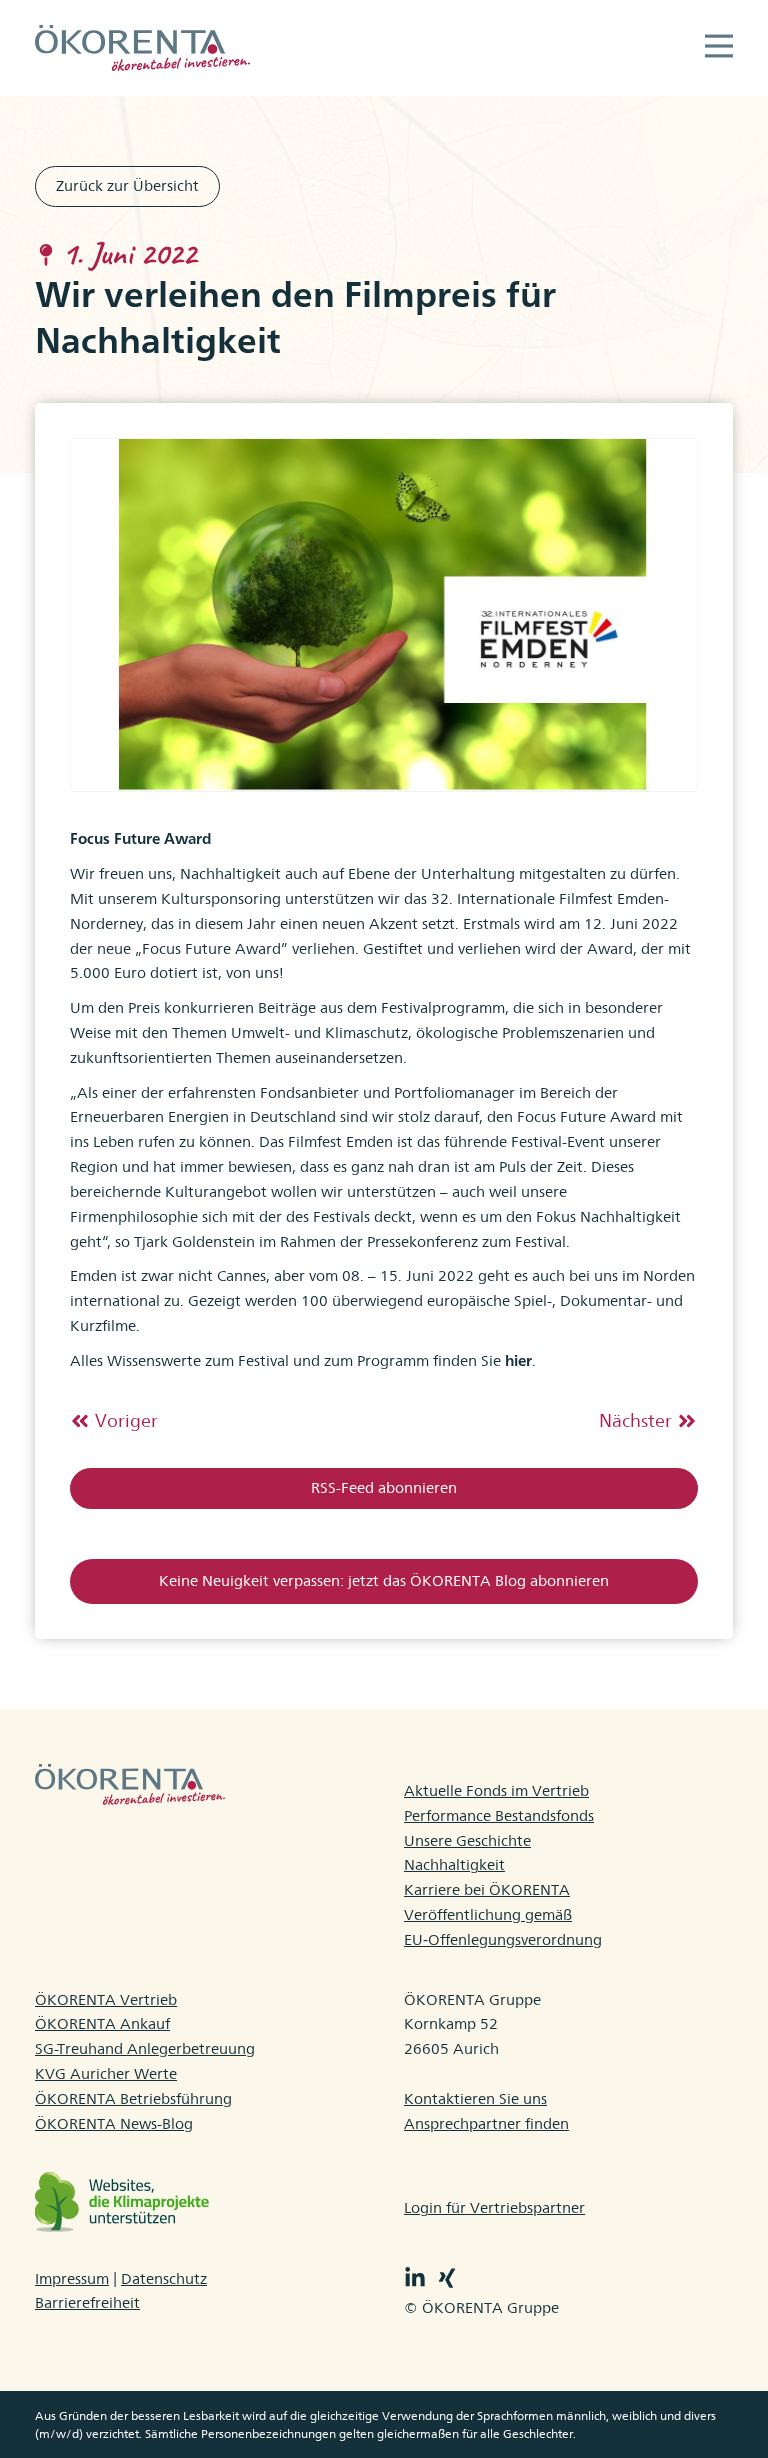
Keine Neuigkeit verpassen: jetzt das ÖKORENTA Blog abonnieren (384, 1580)
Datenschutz (164, 2278)
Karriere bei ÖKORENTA (487, 1889)
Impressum (72, 2278)
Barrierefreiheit (87, 2302)
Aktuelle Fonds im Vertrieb (496, 1790)
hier (518, 1360)
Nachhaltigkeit (454, 1864)
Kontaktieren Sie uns (475, 2098)
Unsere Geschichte (467, 1840)
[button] (719, 48)
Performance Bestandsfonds (499, 1815)
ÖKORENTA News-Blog (114, 2123)
